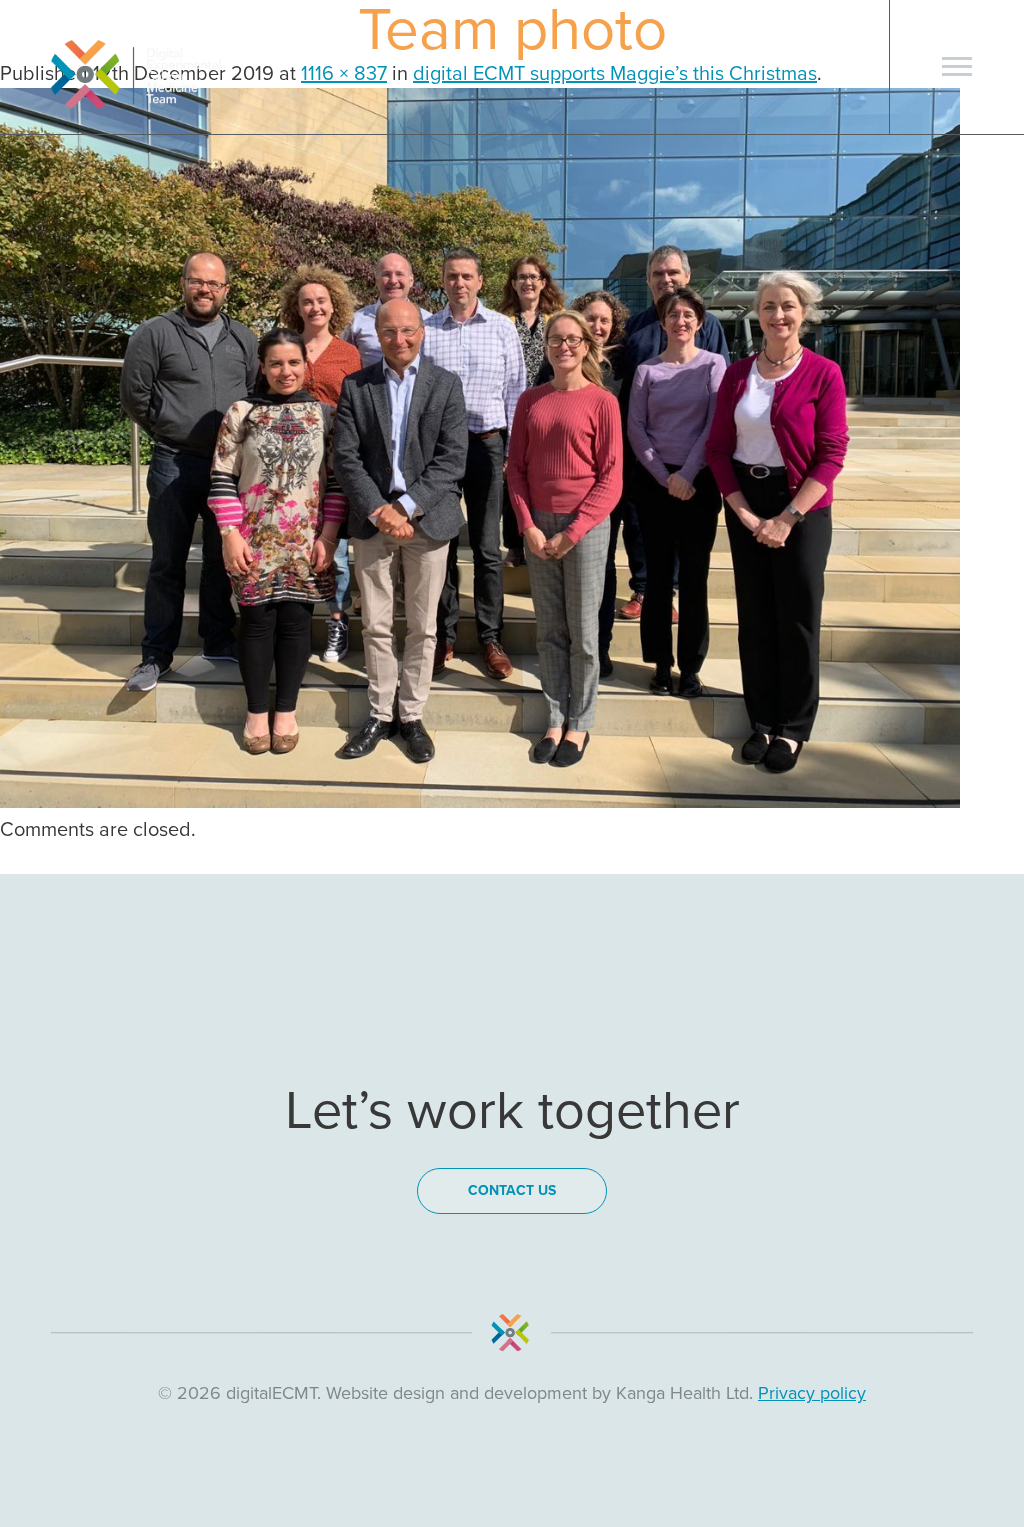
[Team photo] (480, 802)
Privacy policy (812, 1393)
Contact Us (512, 1190)
